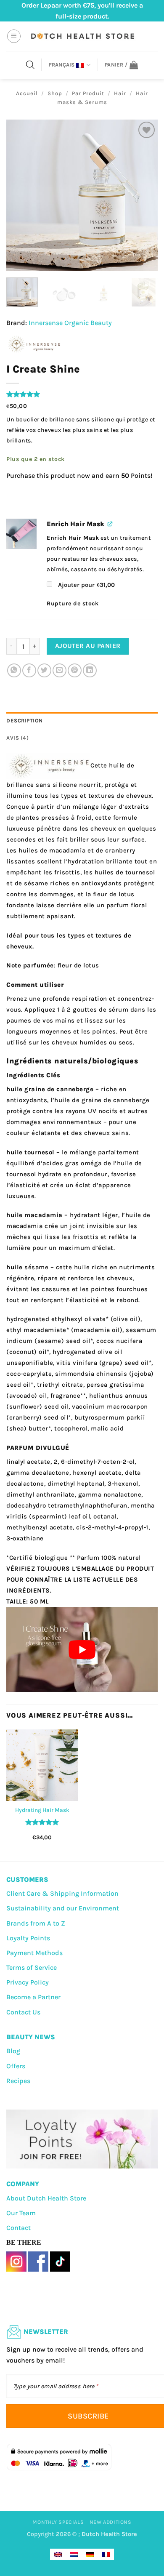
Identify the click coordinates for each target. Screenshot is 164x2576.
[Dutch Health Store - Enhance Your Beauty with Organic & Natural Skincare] (82, 36)
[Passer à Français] (106, 2554)
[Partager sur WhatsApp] (14, 670)
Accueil (27, 93)
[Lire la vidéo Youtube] (82, 1649)
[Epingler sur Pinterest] (75, 670)
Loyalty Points (28, 1938)
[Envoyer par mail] (60, 670)
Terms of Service (32, 1967)
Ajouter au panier (88, 646)
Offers (16, 2066)
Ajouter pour (86, 585)
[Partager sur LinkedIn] (90, 670)
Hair (120, 93)
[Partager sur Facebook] (29, 670)
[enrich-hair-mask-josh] (21, 534)
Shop (55, 93)
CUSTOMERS (27, 1879)
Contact (19, 2228)
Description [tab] (25, 721)
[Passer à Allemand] (90, 2554)
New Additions (111, 2522)
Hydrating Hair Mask (42, 1810)
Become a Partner (33, 1997)
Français (62, 65)
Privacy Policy (28, 1982)
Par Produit (88, 93)
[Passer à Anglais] (58, 2554)
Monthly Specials (58, 2522)
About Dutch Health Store (46, 2198)
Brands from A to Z (36, 1923)
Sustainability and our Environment (63, 1908)
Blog (13, 2051)
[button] (14, 36)
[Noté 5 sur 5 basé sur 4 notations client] (82, 394)
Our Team (21, 2213)
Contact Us (23, 2012)
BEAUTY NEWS (31, 2037)
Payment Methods (34, 1953)
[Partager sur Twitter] (44, 670)
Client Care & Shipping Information (62, 1893)
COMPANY (23, 2184)
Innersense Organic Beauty (70, 323)
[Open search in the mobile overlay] (30, 65)
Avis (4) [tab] (17, 738)
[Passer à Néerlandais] (74, 2554)
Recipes (18, 2081)
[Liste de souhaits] (147, 130)
